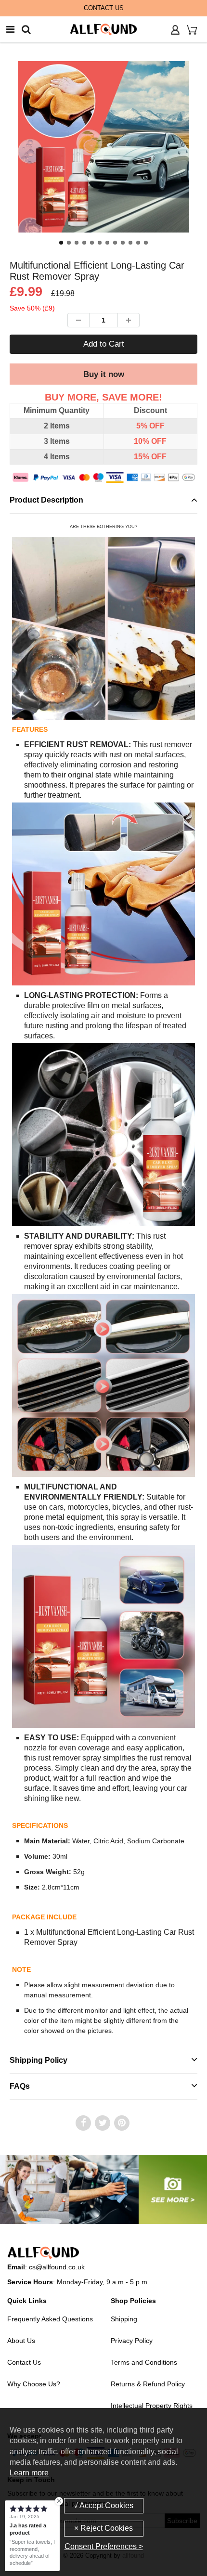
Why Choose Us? (34, 2384)
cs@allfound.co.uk (57, 2267)
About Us (21, 2341)
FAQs (20, 2086)
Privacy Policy (132, 2341)
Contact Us (24, 2362)
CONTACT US (104, 8)
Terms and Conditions (144, 2362)
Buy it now (104, 374)
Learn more (29, 2473)
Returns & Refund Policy (148, 2384)
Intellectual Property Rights (152, 2406)
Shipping (124, 2319)
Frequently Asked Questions (50, 2319)
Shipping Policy (39, 2060)
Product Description (46, 500)
